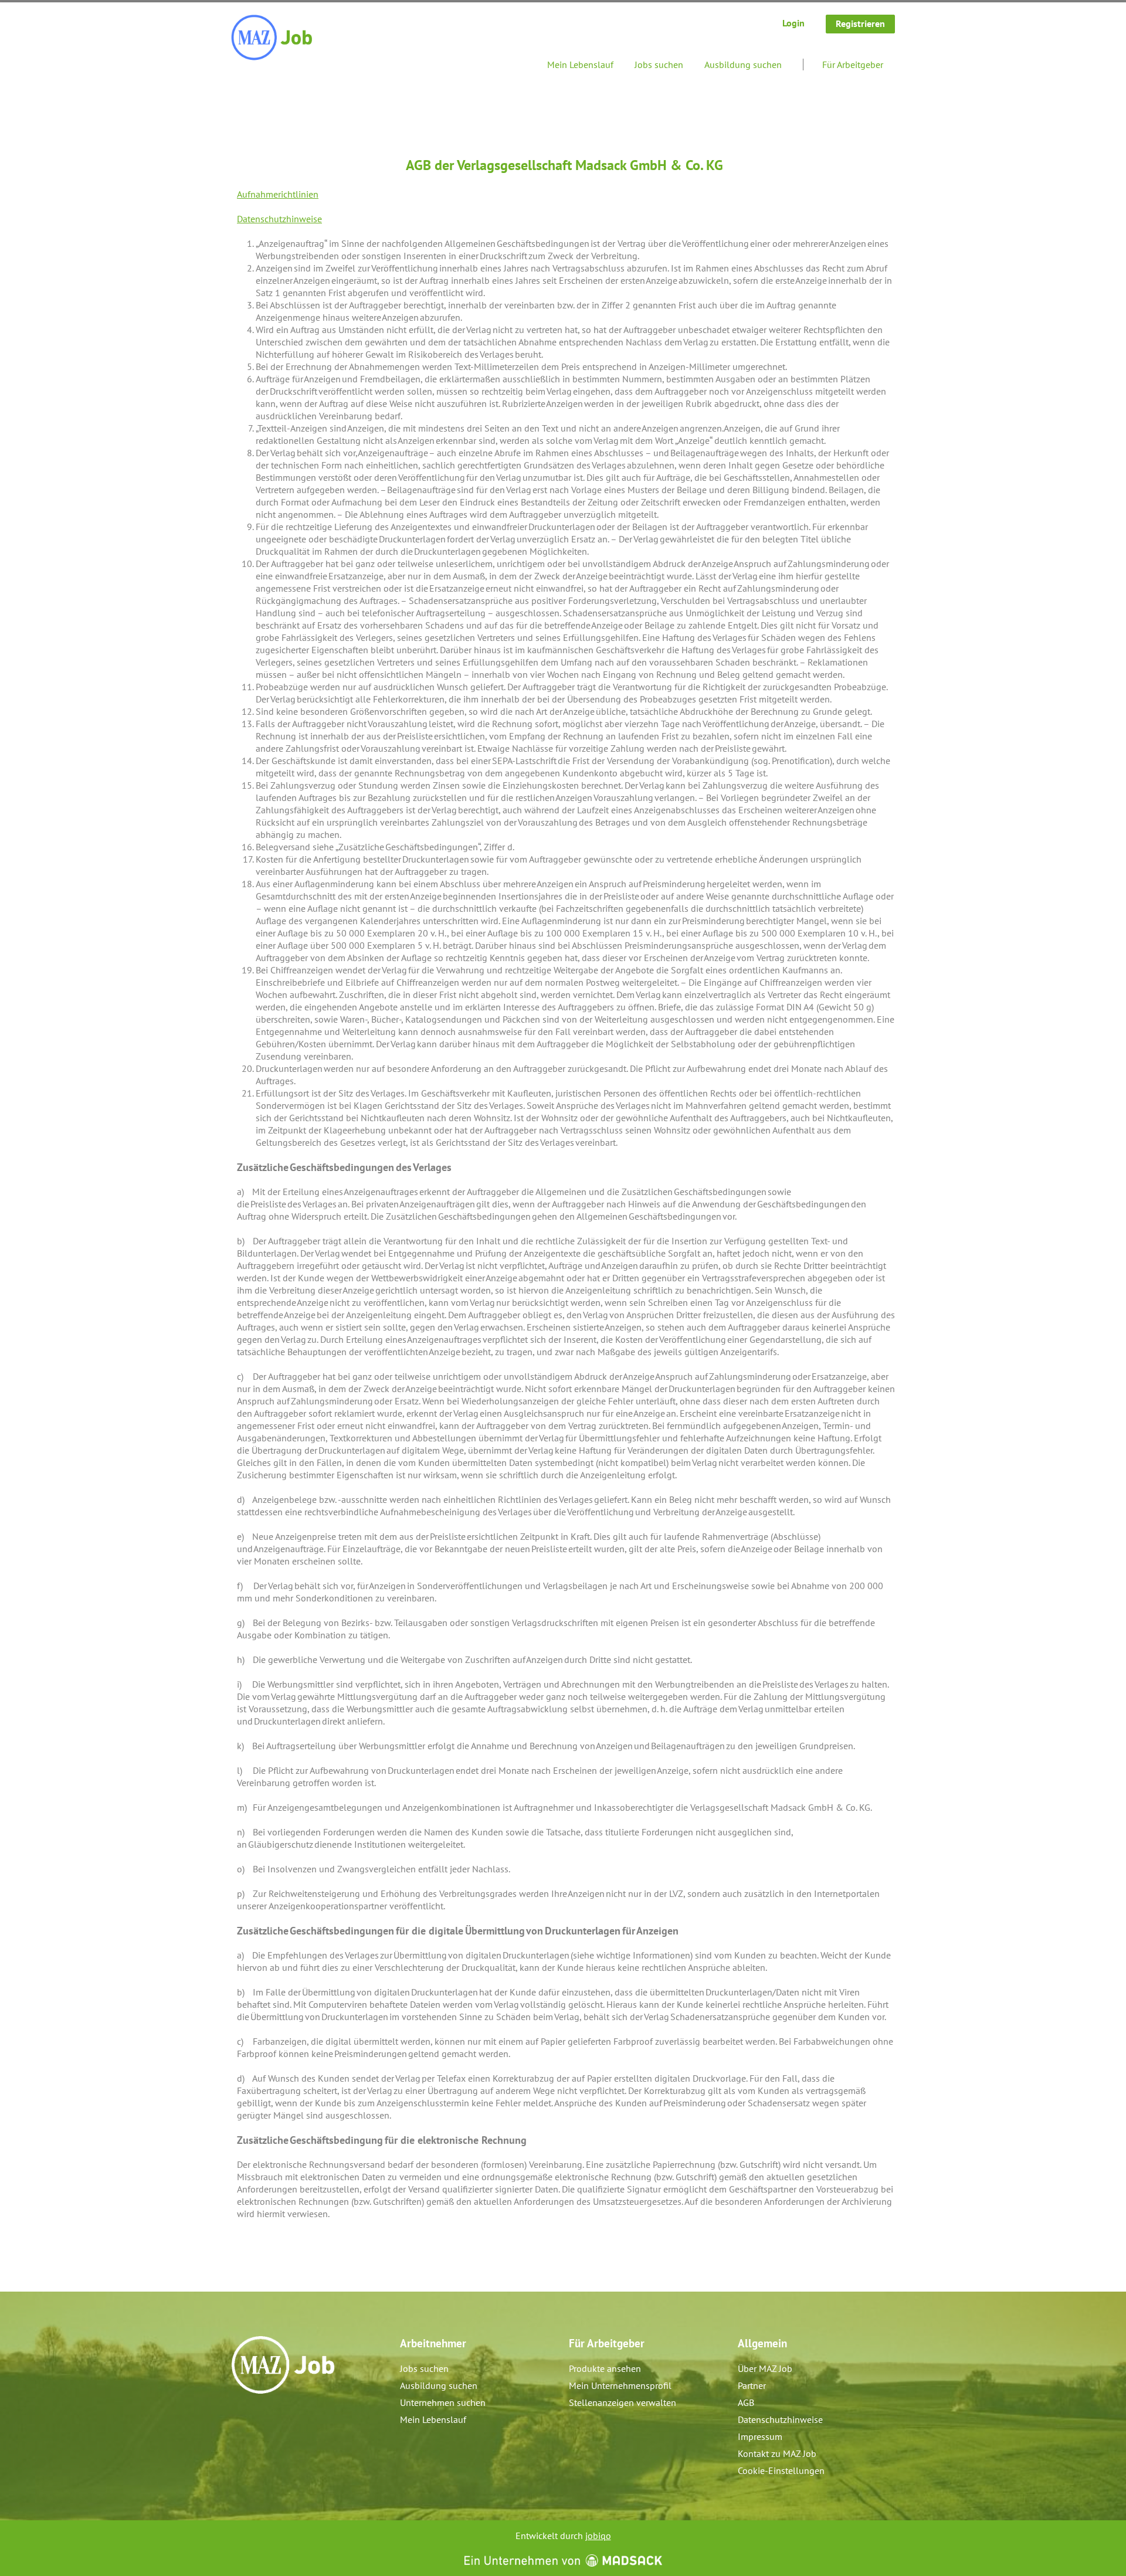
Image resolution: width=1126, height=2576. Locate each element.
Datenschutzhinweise (279, 219)
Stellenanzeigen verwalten (623, 2402)
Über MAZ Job (765, 2368)
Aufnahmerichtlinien (278, 194)
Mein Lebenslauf (580, 65)
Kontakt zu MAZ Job (777, 2453)
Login (793, 23)
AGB (746, 2402)
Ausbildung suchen (743, 65)
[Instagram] (260, 2419)
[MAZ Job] (272, 38)
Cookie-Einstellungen (781, 2470)
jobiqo (598, 2536)
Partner (752, 2385)
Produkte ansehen (605, 2368)
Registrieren (860, 23)
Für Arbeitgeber (853, 65)
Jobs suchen (659, 65)
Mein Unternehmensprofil (620, 2385)
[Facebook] (241, 2419)
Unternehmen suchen (443, 2402)
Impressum (760, 2436)
